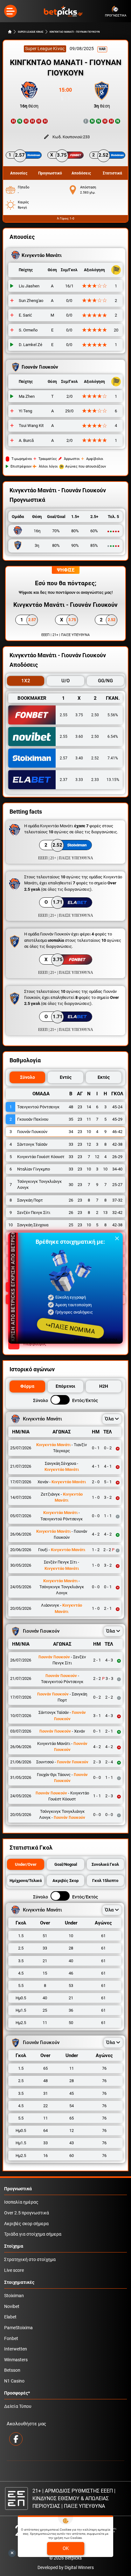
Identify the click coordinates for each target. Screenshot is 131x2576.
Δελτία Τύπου (18, 2406)
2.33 (95, 780)
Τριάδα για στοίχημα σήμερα (33, 2234)
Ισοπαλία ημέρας (21, 2202)
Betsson (12, 2370)
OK (66, 2548)
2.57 (64, 758)
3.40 (79, 758)
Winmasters (16, 2360)
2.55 (64, 715)
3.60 (79, 737)
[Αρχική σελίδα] (10, 32)
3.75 (79, 715)
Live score (14, 2270)
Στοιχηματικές (19, 2282)
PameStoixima (18, 2328)
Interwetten (16, 2349)
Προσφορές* (17, 2393)
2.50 (95, 715)
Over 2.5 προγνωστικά (27, 2213)
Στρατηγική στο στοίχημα (30, 2260)
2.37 (64, 780)
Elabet (10, 2317)
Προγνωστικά (18, 2189)
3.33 (79, 780)
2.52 (95, 758)
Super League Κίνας (45, 49)
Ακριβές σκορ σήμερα (26, 2224)
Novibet (12, 2307)
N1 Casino (14, 2381)
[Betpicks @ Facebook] (16, 2439)
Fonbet (11, 2339)
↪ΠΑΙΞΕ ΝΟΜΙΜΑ (70, 1328)
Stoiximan (14, 2296)
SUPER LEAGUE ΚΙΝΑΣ (31, 32)
